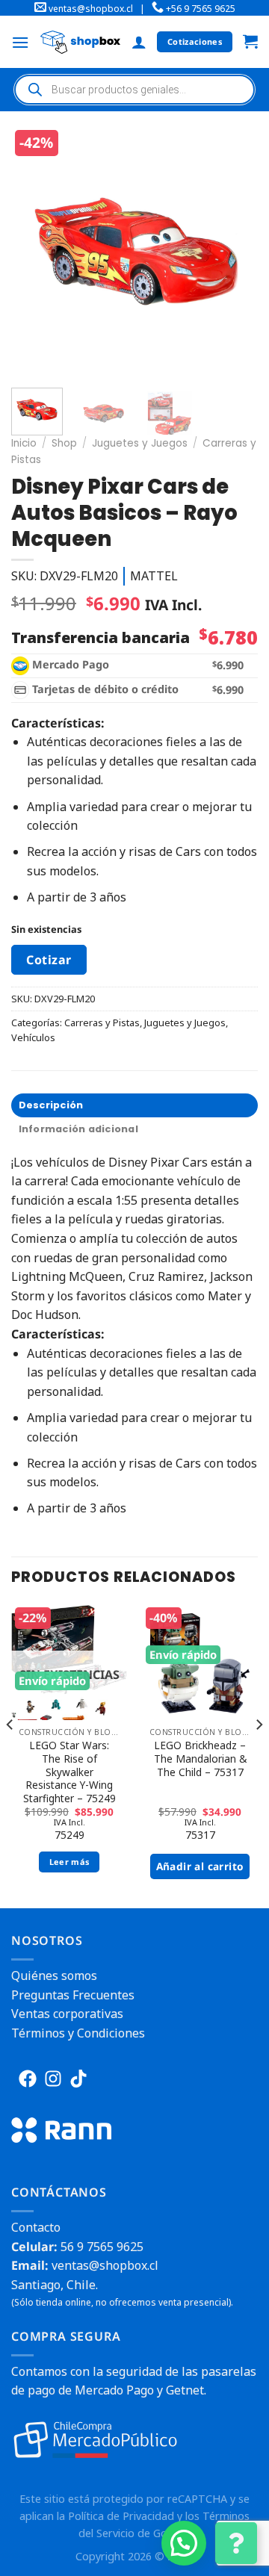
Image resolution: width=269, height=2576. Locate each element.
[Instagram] (53, 2079)
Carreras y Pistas (102, 1022)
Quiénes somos (54, 1976)
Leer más (69, 1862)
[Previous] (35, 251)
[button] (184, 2543)
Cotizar (49, 960)
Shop (64, 443)
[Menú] (20, 42)
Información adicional (78, 1129)
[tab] (134, 1105)
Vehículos (33, 1037)
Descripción (51, 1105)
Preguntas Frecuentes (73, 1995)
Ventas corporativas (67, 2014)
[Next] (238, 251)
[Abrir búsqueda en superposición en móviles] (134, 90)
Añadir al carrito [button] (200, 1866)
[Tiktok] (78, 2079)
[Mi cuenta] (139, 42)
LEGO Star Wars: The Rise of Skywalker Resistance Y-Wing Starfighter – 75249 (69, 1772)
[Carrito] (250, 42)
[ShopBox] (80, 42)
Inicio (24, 443)
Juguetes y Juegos (140, 443)
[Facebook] (28, 2079)
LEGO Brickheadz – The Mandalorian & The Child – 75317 (200, 1759)
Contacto (36, 2227)
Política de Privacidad (121, 2516)
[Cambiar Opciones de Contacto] (236, 2543)
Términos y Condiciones (78, 2033)
